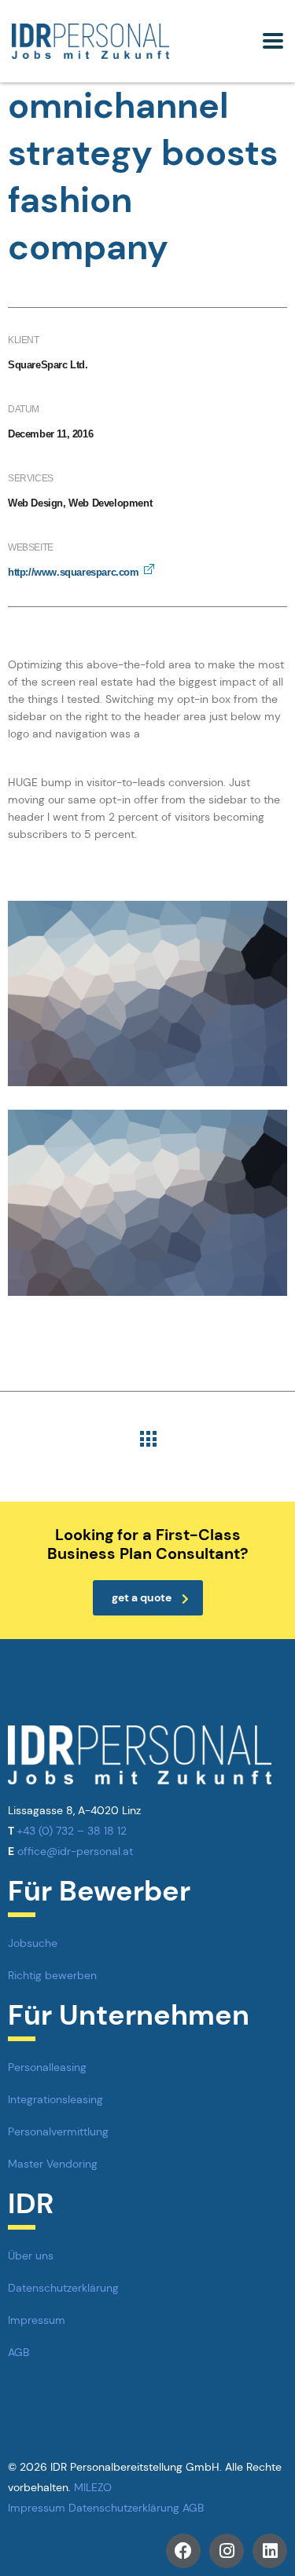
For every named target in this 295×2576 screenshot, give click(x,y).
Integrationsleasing (55, 2099)
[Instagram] (227, 2551)
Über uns (31, 2256)
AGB (18, 2352)
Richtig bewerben (52, 1975)
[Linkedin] (270, 2551)
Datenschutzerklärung (63, 2288)
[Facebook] (183, 2551)
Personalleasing (47, 2067)
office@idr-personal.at (75, 1851)
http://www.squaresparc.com (74, 572)
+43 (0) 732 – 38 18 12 (72, 1831)
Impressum (37, 2320)
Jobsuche (33, 1943)
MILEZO (93, 2487)
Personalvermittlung (58, 2131)
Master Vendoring (53, 2164)
